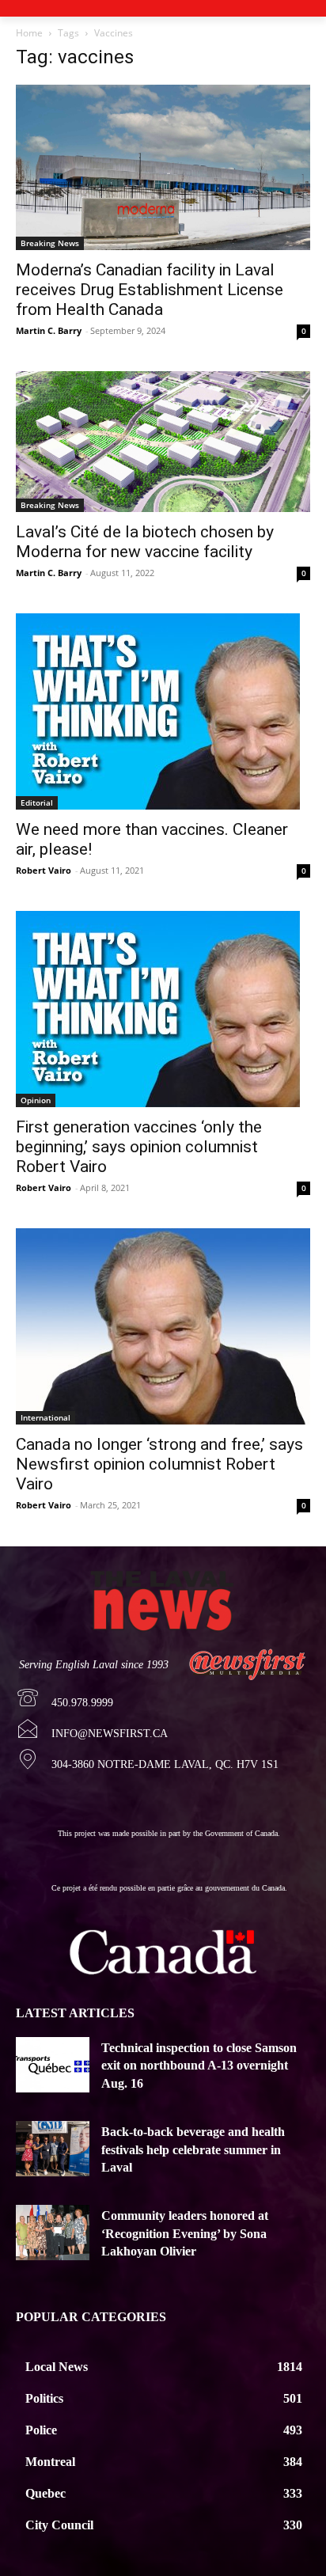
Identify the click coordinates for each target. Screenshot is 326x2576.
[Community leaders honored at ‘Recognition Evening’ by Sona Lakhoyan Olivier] (53, 2233)
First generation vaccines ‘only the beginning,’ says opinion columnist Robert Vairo (139, 1147)
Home (29, 33)
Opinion (36, 1100)
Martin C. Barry (49, 330)
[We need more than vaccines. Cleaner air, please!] (163, 711)
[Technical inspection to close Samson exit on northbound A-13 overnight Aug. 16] (53, 2065)
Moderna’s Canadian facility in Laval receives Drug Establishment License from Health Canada (150, 290)
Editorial (37, 802)
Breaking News (50, 243)
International (45, 1417)
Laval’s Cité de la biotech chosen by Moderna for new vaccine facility (145, 542)
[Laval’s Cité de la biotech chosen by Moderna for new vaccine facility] (163, 441)
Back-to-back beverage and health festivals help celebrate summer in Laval (193, 2149)
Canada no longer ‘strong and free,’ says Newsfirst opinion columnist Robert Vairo (159, 1464)
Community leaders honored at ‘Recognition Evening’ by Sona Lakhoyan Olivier (185, 2233)
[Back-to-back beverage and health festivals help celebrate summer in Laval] (53, 2149)
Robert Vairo (44, 870)
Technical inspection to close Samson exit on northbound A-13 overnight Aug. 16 (199, 2066)
